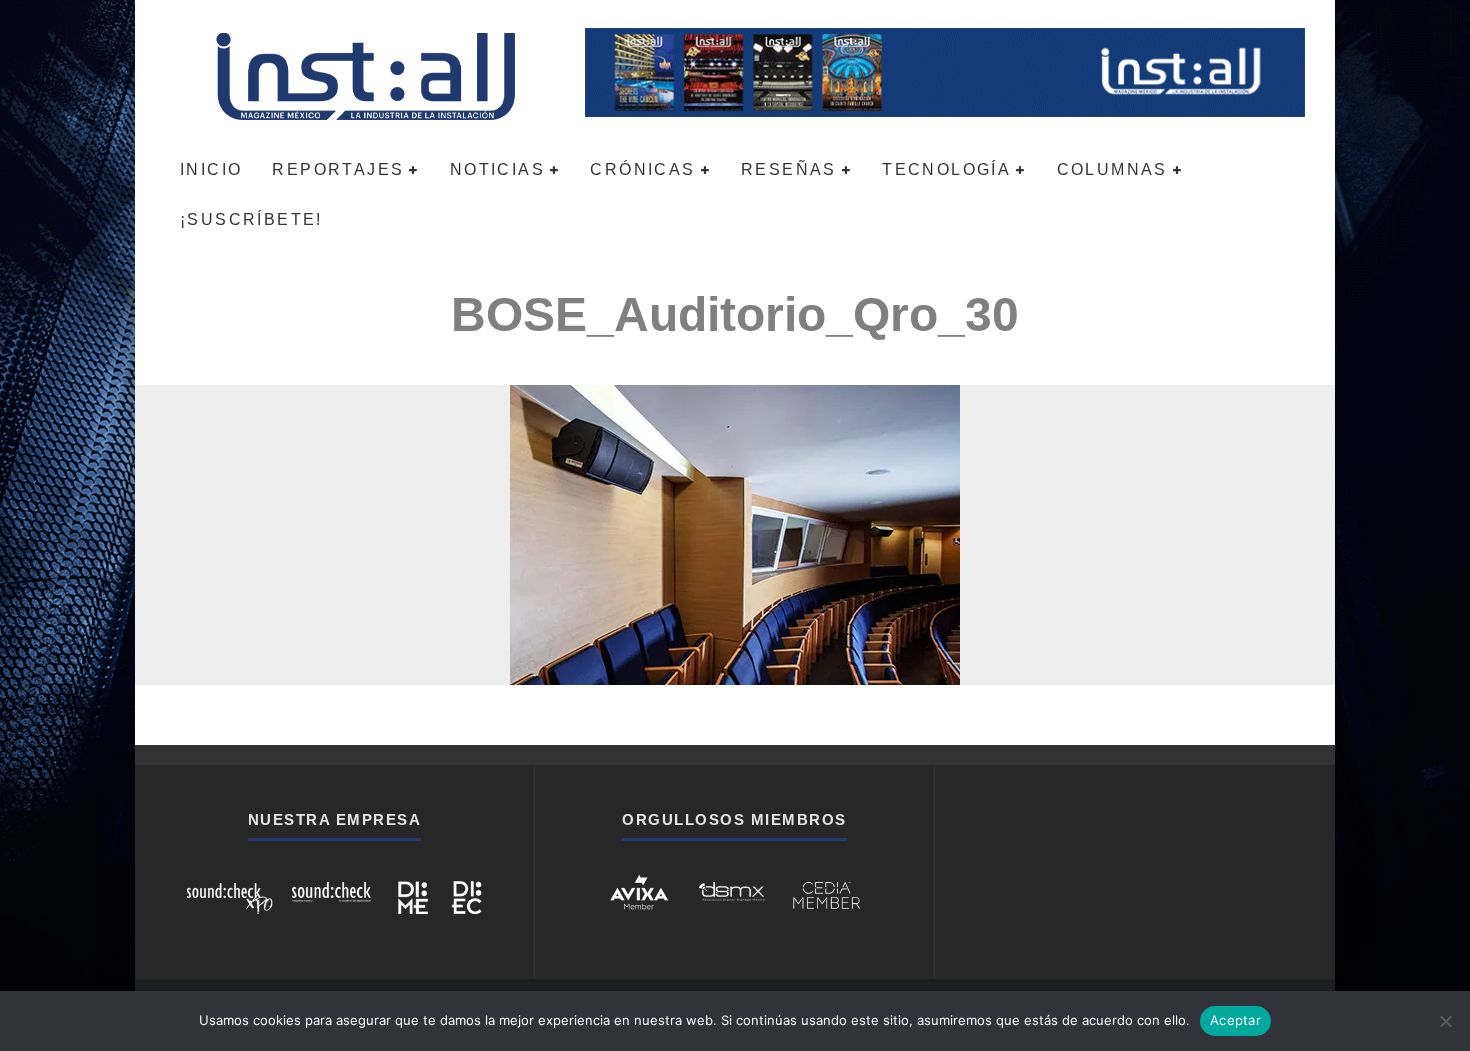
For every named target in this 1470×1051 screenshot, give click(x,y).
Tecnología (946, 169)
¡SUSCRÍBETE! (251, 219)
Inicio (211, 169)
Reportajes (338, 169)
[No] (1445, 1021)
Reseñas (789, 169)
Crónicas (642, 169)
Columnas (1112, 169)
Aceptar (1235, 1020)
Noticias (497, 169)
